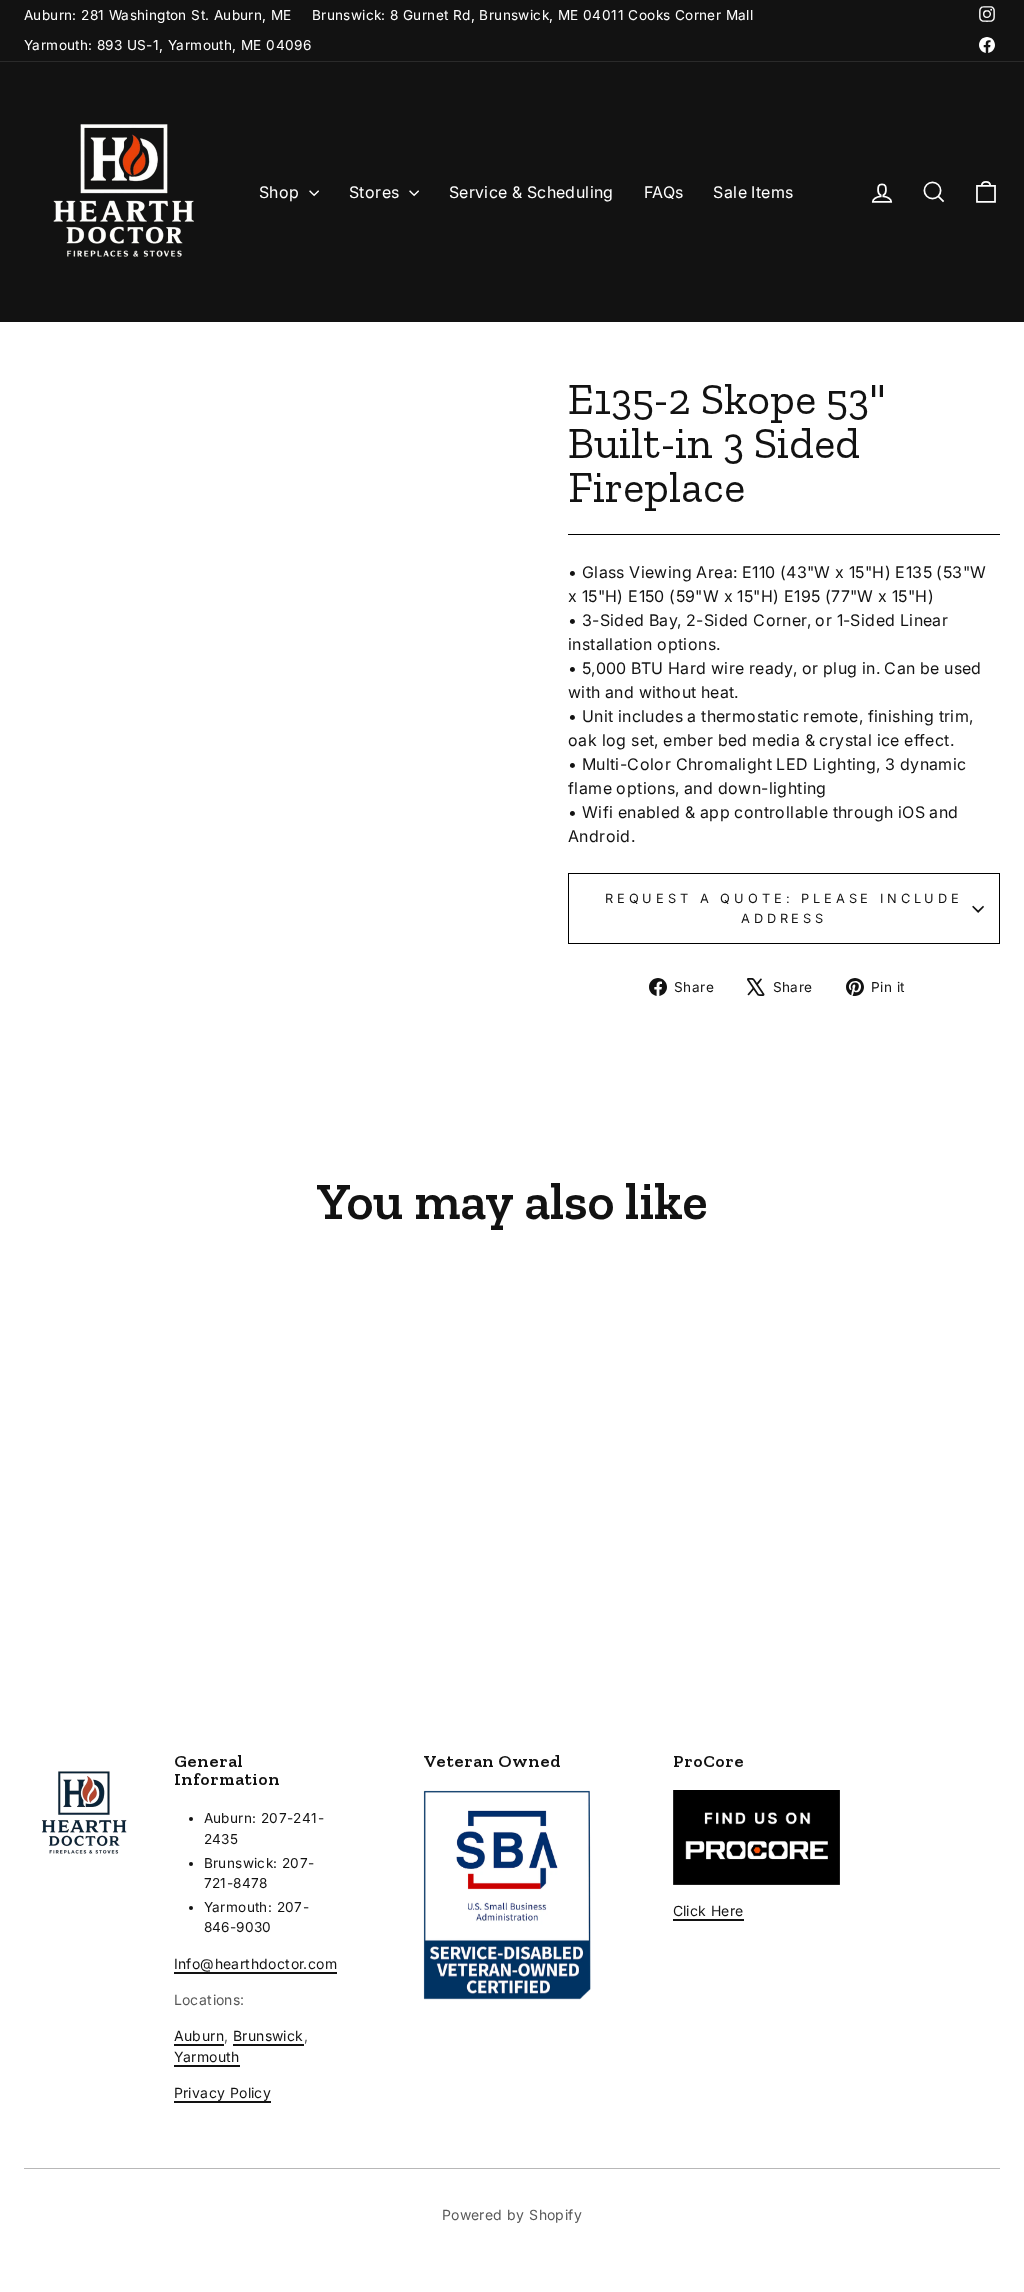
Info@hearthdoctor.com (255, 1963)
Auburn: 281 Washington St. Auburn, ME (158, 15)
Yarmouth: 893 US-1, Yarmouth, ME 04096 (167, 45)
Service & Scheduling (531, 192)
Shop (281, 192)
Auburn (199, 2035)
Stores (376, 192)
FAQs (664, 192)
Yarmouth (207, 2056)
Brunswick (268, 2035)
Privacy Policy (223, 2092)
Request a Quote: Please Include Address (784, 908)
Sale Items (753, 192)
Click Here (708, 1910)
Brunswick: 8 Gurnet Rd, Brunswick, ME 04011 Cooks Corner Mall (532, 15)
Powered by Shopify (512, 2214)
